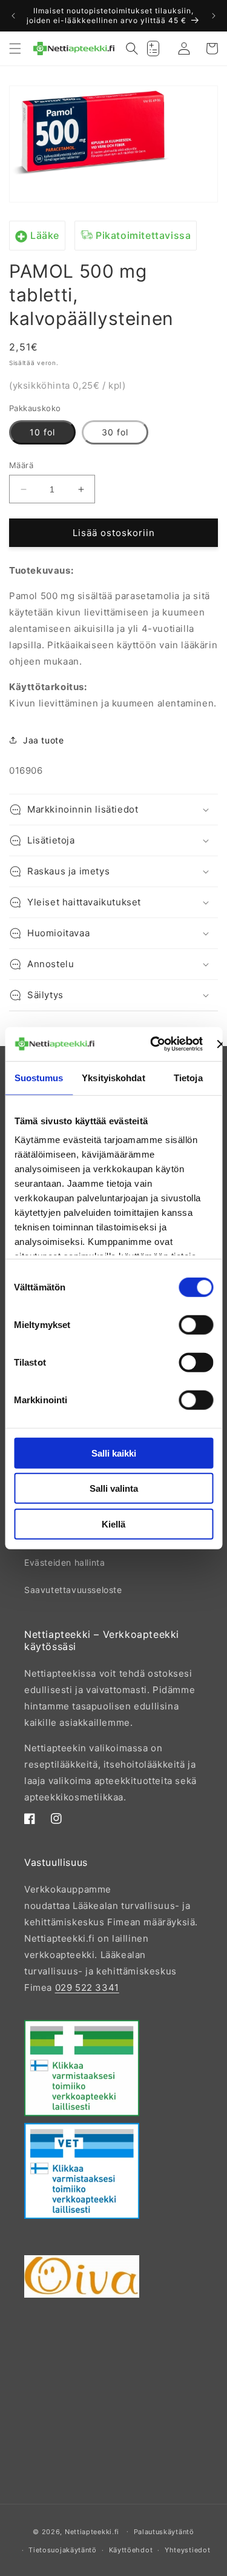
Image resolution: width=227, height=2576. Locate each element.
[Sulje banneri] (221, 1044)
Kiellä (113, 1524)
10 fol (42, 432)
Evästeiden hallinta (64, 1562)
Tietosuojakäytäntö (63, 2550)
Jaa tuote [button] (43, 740)
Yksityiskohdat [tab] (113, 1077)
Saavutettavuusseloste (73, 1590)
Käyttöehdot (131, 2550)
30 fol (115, 432)
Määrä (21, 465)
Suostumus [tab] (39, 1077)
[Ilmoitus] (214, 16)
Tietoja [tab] (188, 1077)
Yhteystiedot (187, 2550)
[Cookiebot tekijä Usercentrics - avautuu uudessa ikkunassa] (153, 1044)
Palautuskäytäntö (164, 2532)
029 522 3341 (87, 1987)
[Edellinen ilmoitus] (13, 16)
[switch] (196, 1324)
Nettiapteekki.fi (92, 2531)
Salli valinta (114, 1488)
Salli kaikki (114, 1453)
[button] (15, 49)
